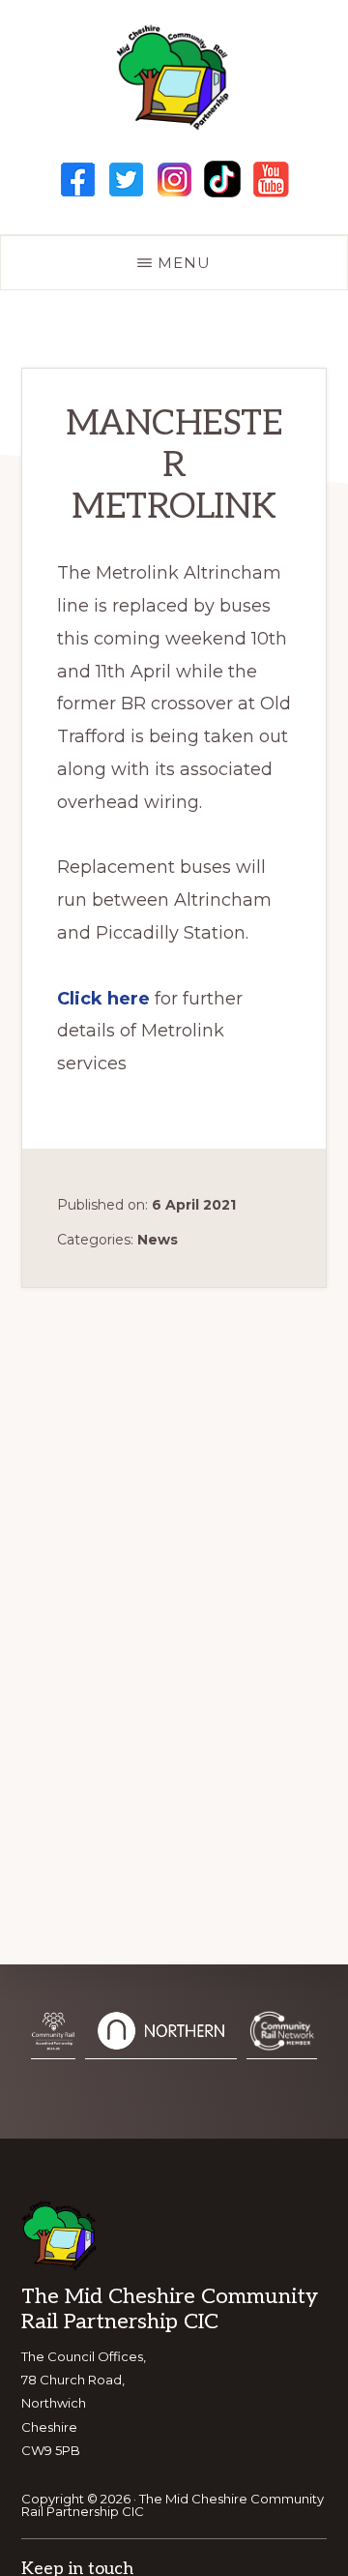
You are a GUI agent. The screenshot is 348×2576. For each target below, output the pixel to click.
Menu (184, 263)
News (158, 1240)
